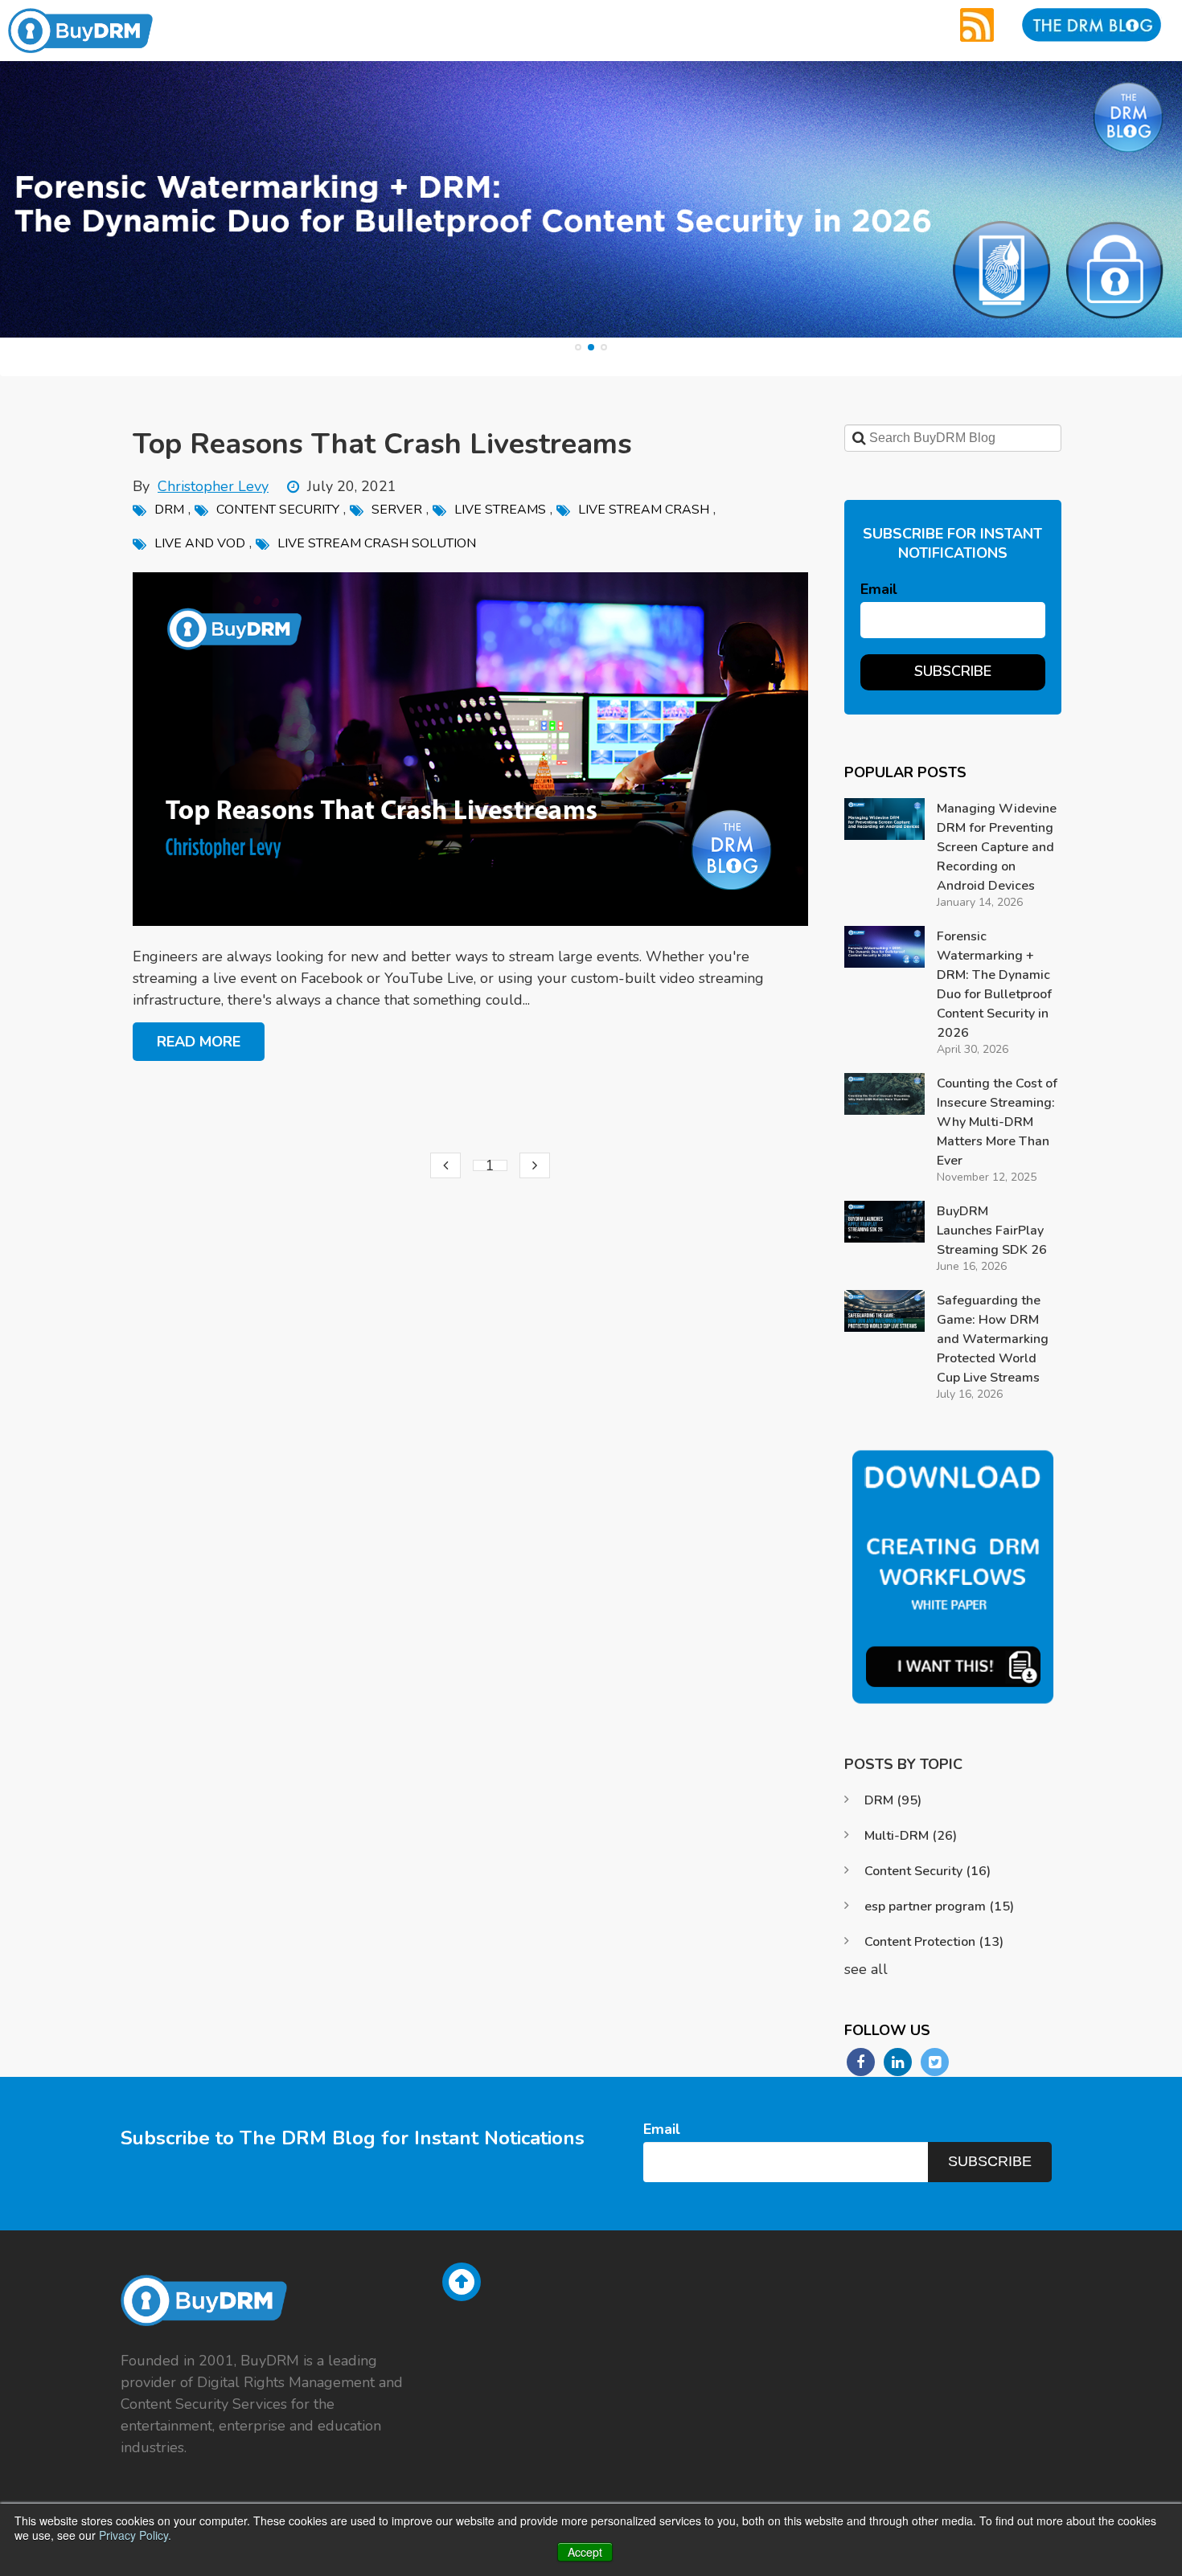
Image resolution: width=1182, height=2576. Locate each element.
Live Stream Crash (644, 510)
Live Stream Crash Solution (377, 543)
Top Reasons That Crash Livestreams (382, 444)
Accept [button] (585, 2552)
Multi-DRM (911, 1836)
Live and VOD (200, 543)
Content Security (278, 510)
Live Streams (500, 510)
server (397, 510)
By (201, 486)
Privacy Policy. (135, 2535)
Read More (199, 1042)
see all (866, 1969)
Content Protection (934, 1942)
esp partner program (939, 1906)
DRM (169, 510)
